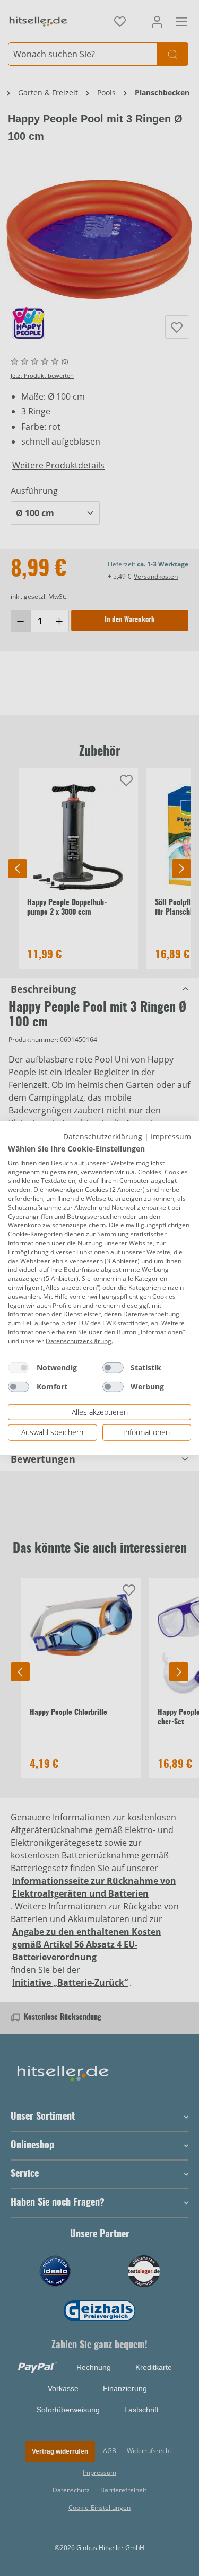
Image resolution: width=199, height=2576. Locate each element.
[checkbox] (19, 1367)
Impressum (171, 1136)
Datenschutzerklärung (103, 1136)
